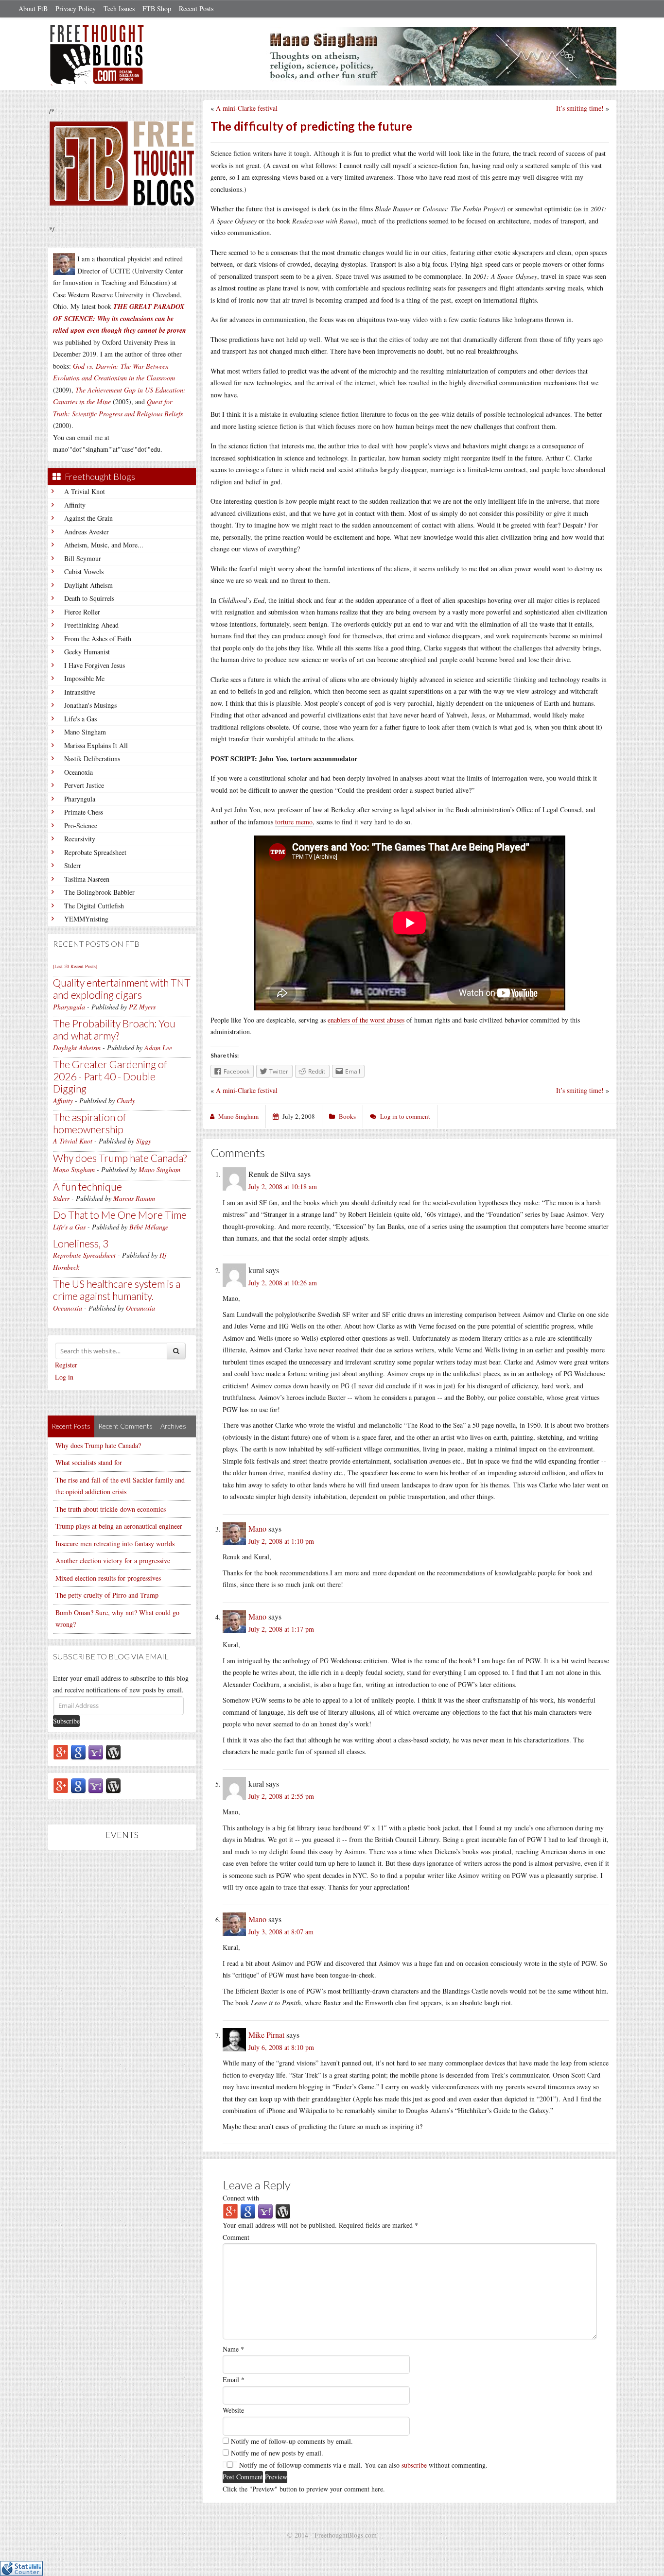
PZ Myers (142, 1007)
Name (233, 2349)
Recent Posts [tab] (71, 1426)
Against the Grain (88, 518)
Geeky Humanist (87, 652)
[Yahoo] (96, 1751)
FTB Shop (157, 9)
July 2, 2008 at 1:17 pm (281, 1629)
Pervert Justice (84, 785)
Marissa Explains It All (96, 745)
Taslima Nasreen (87, 879)
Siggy (144, 1141)
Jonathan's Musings (90, 705)
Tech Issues (119, 9)
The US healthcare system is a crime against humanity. (117, 1290)
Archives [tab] (173, 1426)
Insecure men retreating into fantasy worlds (115, 1544)
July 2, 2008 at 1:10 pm (281, 1541)
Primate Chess (84, 812)
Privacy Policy (76, 9)
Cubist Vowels (84, 571)
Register (66, 1365)
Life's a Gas (80, 719)
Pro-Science (81, 826)
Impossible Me (84, 678)
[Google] (78, 1751)
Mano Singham (85, 732)
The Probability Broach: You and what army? (114, 1029)
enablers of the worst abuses (366, 1020)
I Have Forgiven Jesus (95, 665)
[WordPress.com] (113, 1751)
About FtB (33, 9)
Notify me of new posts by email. (277, 2453)
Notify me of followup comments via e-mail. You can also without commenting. (362, 2465)
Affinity (75, 505)
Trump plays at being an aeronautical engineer (119, 1526)
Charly (126, 1100)
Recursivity (80, 839)
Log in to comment (405, 1116)
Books (347, 1116)
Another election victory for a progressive (113, 1561)
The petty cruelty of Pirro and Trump (107, 1595)
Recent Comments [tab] (125, 1426)
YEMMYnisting (86, 919)
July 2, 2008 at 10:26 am (283, 1283)
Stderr (73, 865)
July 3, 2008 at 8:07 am (281, 1932)
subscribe (414, 2465)
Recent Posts (196, 9)
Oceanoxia (79, 772)
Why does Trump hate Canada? (120, 1158)
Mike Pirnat (266, 2035)
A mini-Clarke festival (247, 108)
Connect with (241, 2198)
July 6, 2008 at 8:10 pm (281, 2047)
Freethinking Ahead (91, 625)
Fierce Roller (82, 612)
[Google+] (61, 1751)
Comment (236, 2237)
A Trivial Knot (85, 491)
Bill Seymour (83, 558)
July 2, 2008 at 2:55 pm (281, 1796)
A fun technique (87, 1186)
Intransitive (80, 692)
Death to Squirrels (89, 598)
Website (233, 2410)
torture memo (294, 822)
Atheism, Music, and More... (104, 545)
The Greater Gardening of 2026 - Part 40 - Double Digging (110, 1076)
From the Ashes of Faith (98, 639)
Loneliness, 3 (81, 1243)
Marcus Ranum (134, 1198)
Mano (257, 1528)
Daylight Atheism (88, 585)
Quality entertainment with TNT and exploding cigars (122, 989)
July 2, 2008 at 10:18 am (283, 1186)
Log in (64, 1377)
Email (234, 2380)
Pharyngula (80, 799)
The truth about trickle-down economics (111, 1509)
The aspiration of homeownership (90, 1123)
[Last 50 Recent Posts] (75, 966)
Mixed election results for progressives (108, 1578)
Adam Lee (158, 1048)
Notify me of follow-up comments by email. (292, 2441)
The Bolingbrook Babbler (99, 892)
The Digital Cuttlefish (94, 906)
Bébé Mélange (149, 1227)
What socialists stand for (89, 1462)
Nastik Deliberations (92, 759)
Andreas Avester (87, 532)
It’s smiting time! (580, 108)
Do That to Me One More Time (120, 1215)
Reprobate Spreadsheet (95, 852)
